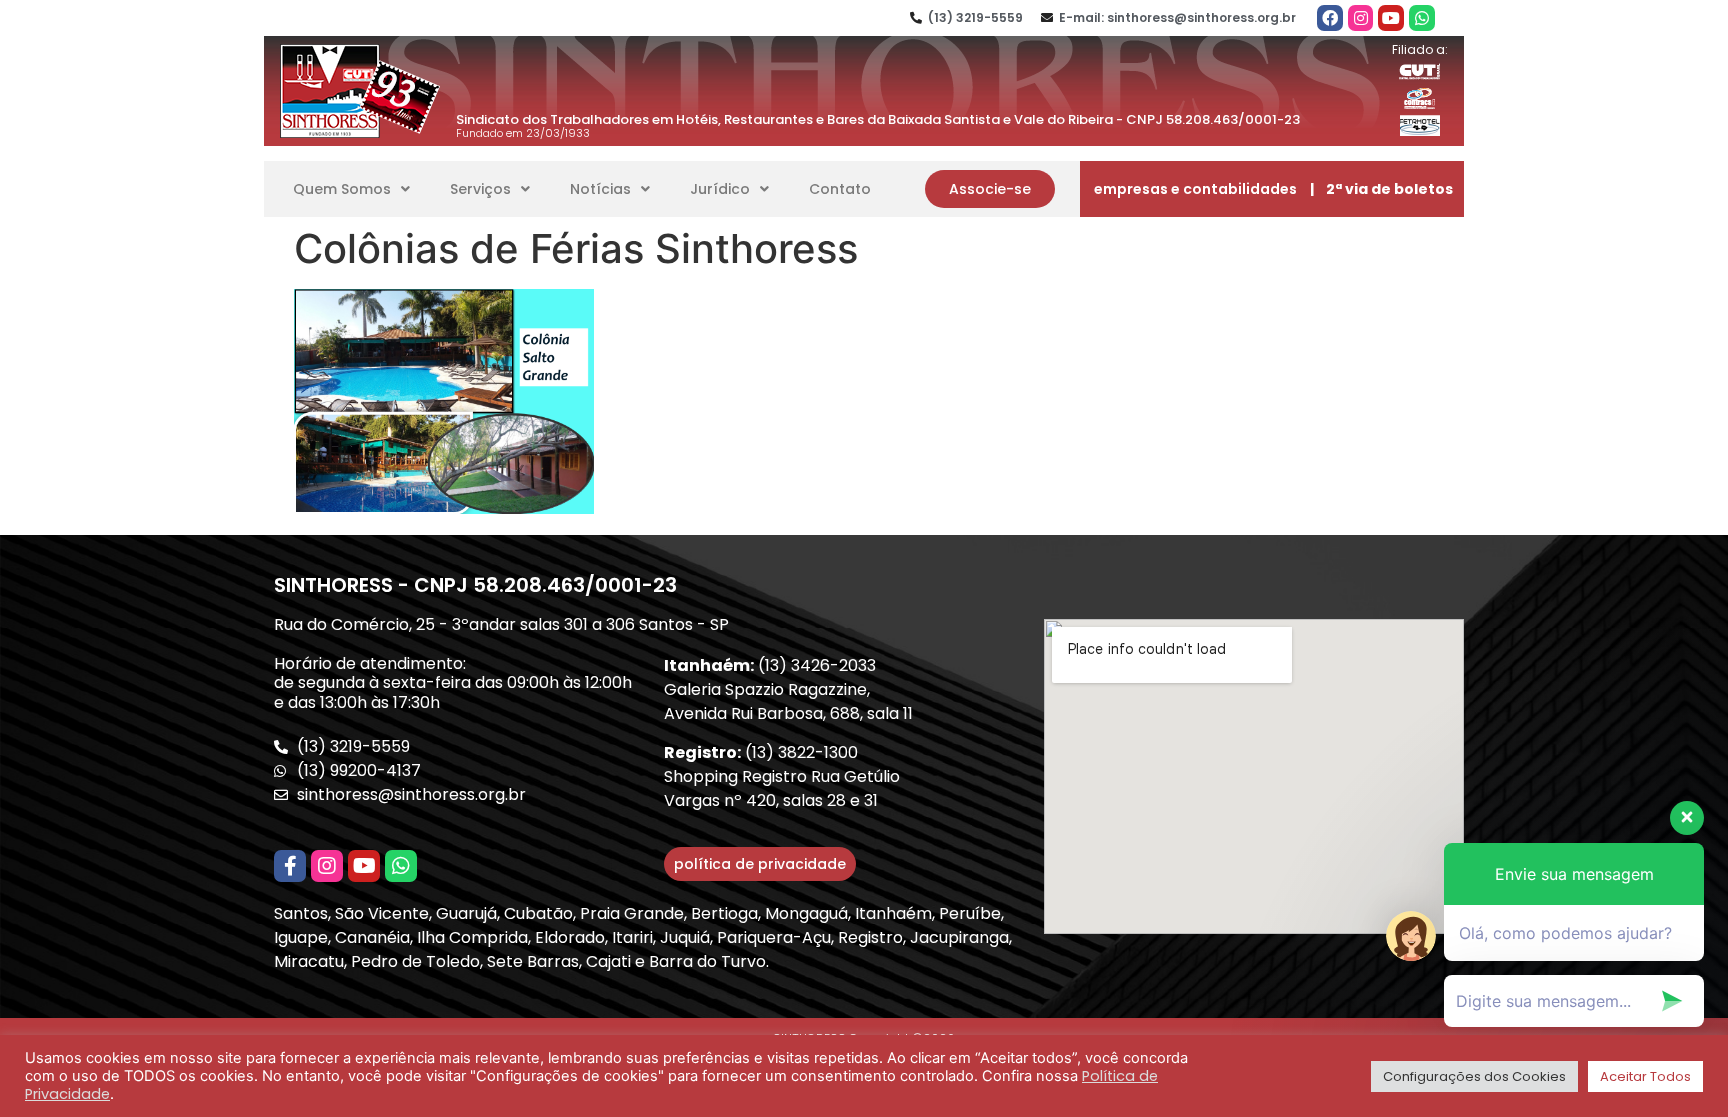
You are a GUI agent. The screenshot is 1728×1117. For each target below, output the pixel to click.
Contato (840, 189)
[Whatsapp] (1422, 18)
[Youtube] (1391, 18)
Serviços (480, 189)
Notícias (600, 189)
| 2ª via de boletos (1381, 189)
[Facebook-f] (290, 866)
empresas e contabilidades (1195, 189)
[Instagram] (1361, 18)
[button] (990, 189)
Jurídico (720, 189)
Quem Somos (342, 189)
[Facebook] (1330, 18)
